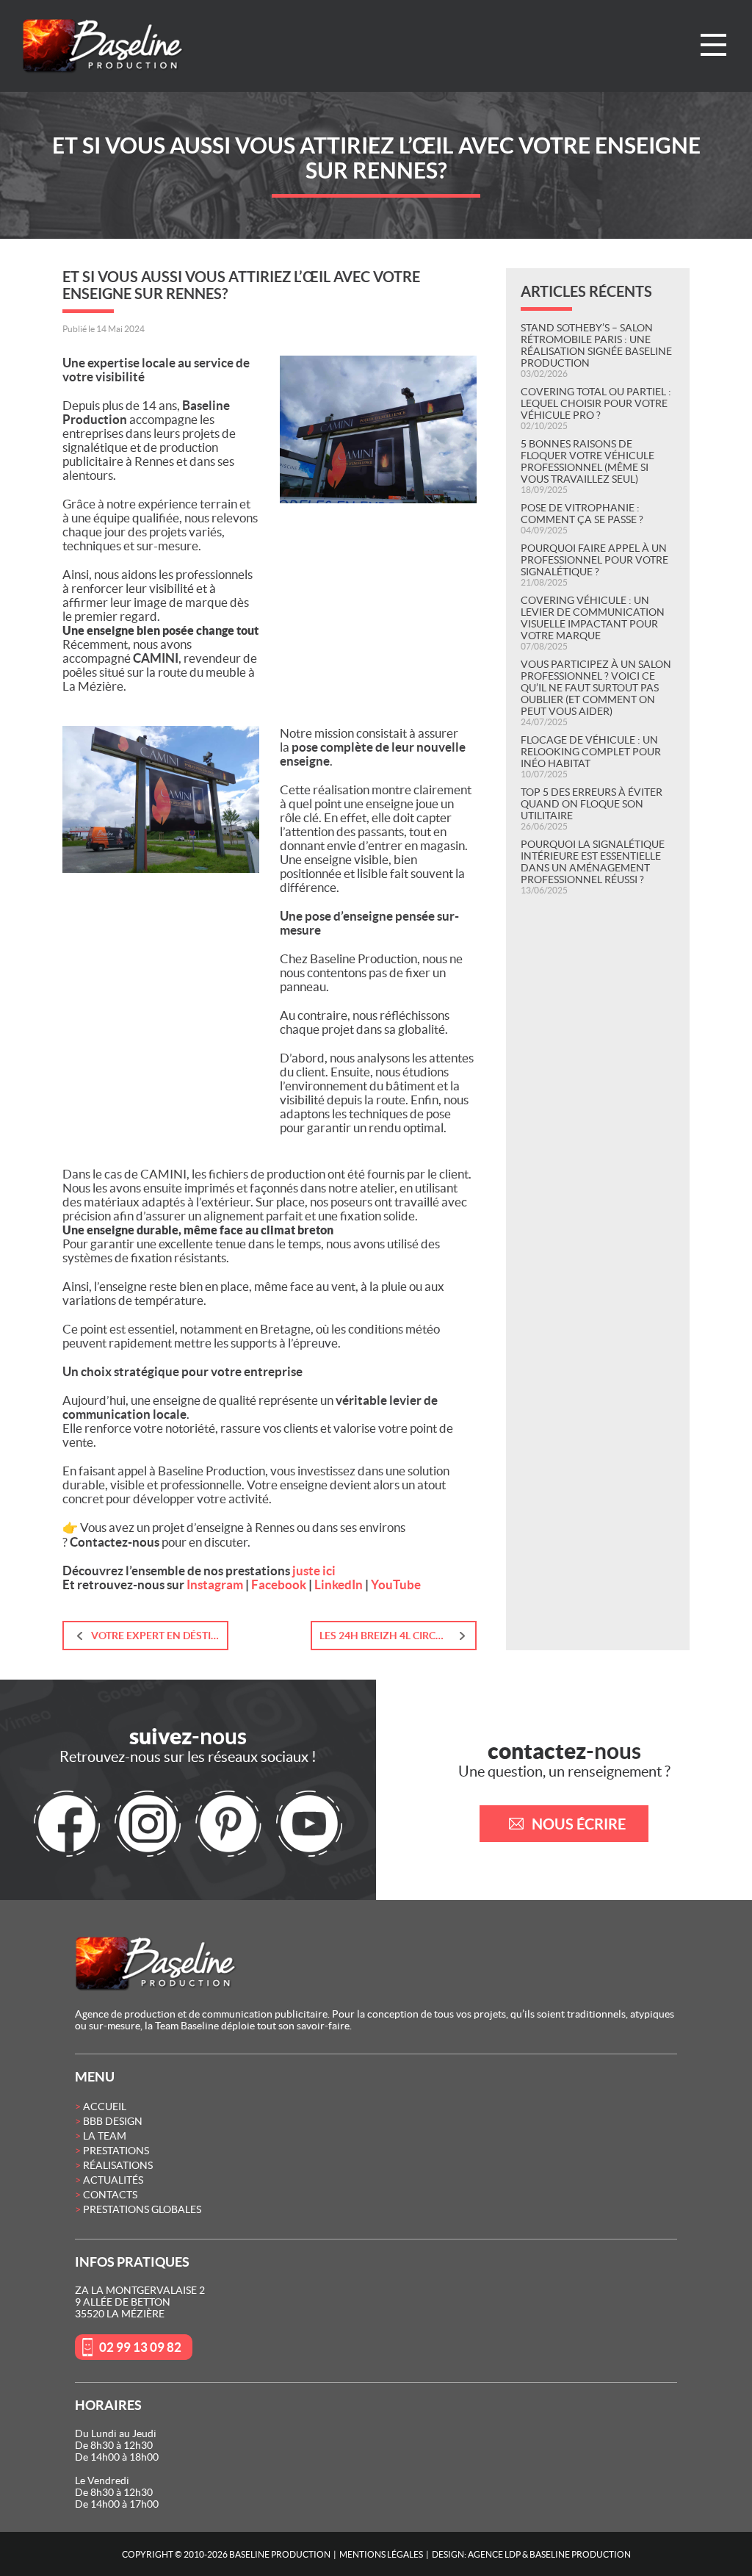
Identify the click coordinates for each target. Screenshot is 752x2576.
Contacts (110, 2195)
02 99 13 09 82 (140, 2347)
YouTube (396, 1584)
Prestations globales (142, 2209)
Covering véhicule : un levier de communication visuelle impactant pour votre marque (593, 618)
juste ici (314, 1571)
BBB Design (113, 2121)
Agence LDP (494, 2554)
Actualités (113, 2180)
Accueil (105, 2107)
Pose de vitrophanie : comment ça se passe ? (582, 514)
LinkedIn (339, 1584)
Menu (713, 45)
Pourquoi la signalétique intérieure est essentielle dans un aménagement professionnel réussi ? (593, 862)
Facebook (279, 1584)
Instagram (215, 1584)
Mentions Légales (381, 2554)
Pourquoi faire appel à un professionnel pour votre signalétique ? (594, 560)
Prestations (116, 2151)
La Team (105, 2136)
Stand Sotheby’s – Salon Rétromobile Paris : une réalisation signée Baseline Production (596, 345)
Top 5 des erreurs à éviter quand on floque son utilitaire (592, 804)
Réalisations (118, 2165)
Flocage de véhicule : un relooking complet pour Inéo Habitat (591, 752)
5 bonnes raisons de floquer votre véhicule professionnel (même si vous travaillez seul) (587, 461)
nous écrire (579, 1824)
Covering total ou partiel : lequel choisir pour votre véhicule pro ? (596, 403)
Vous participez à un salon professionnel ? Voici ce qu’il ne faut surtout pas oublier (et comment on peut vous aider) (596, 688)
